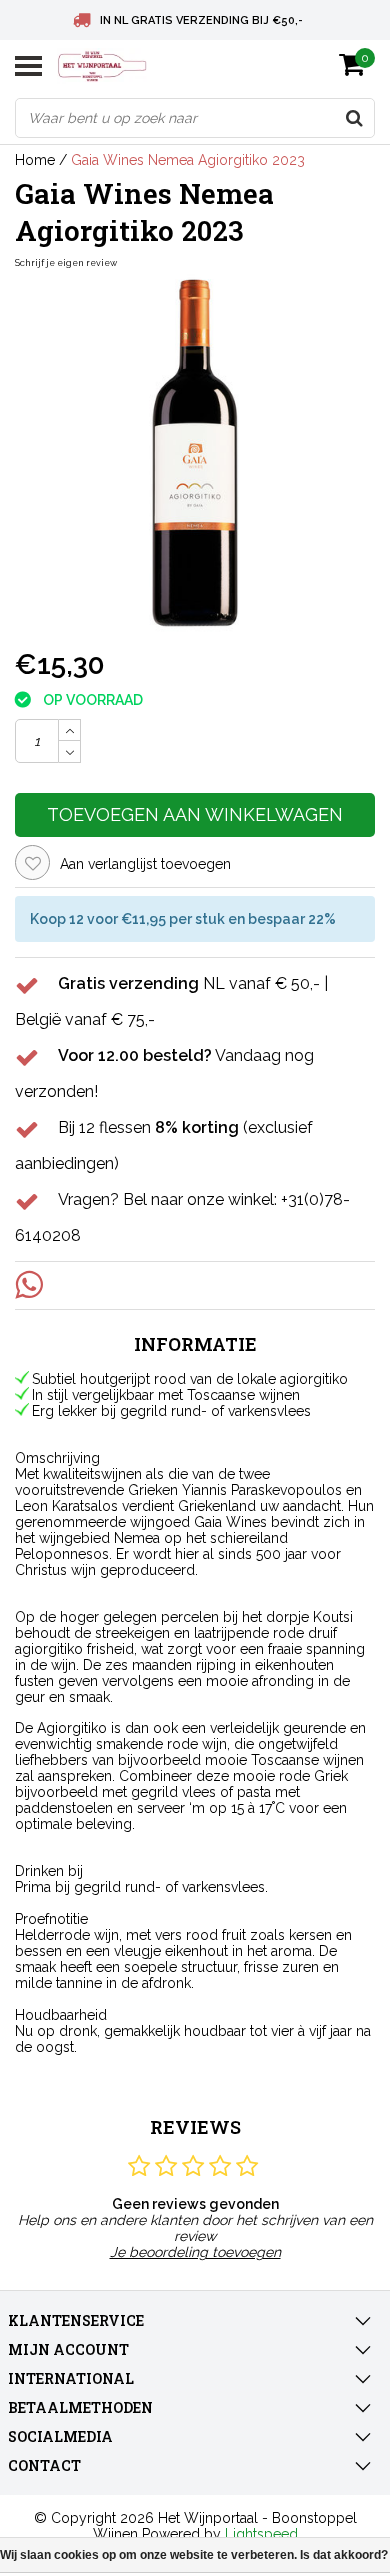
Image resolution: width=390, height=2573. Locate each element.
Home (35, 160)
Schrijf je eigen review (66, 263)
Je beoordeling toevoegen (195, 2252)
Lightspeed (261, 2534)
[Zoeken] (354, 118)
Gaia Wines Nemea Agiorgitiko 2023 (188, 160)
